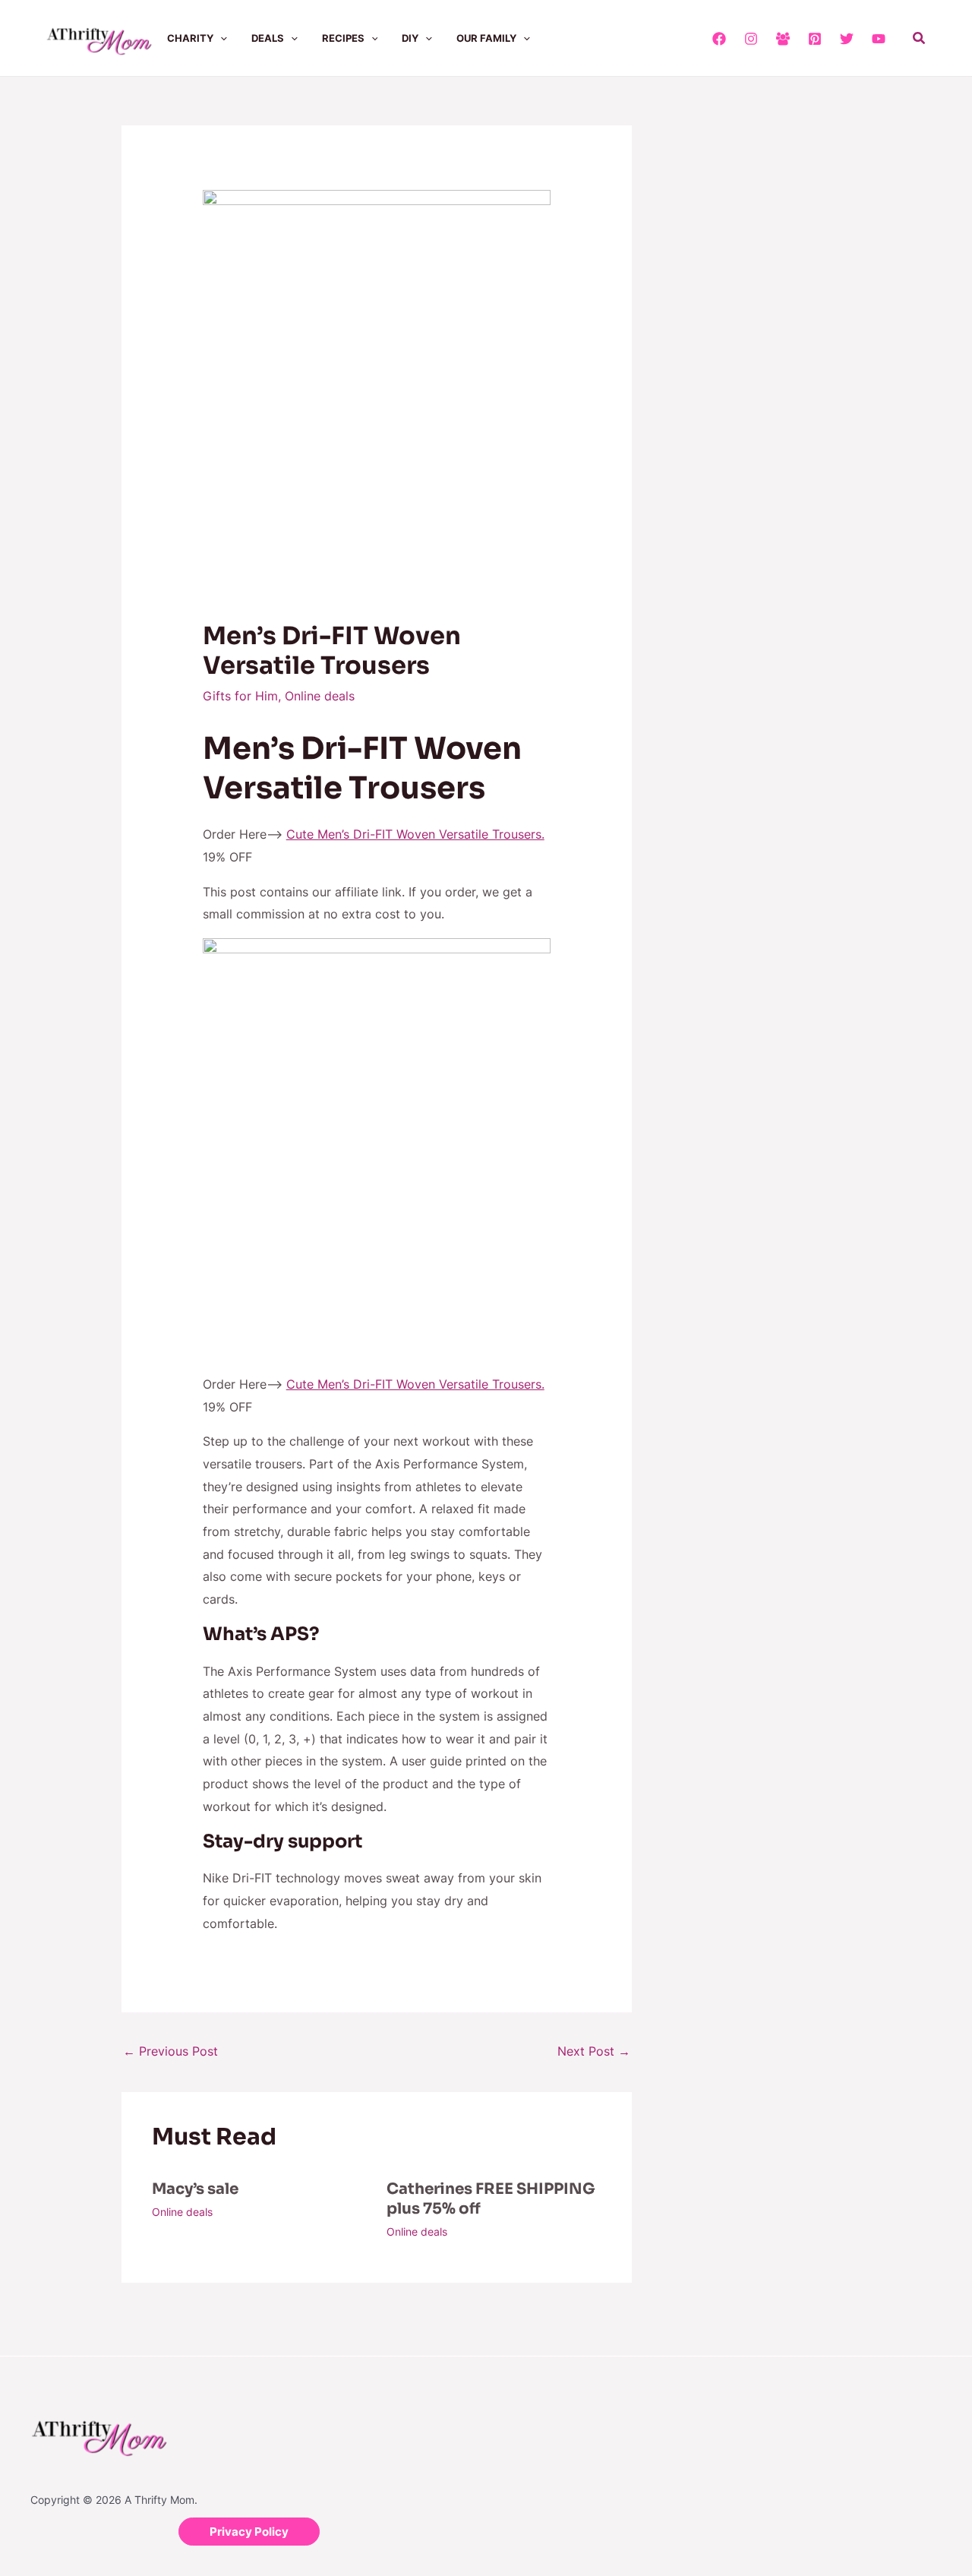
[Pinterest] (815, 39)
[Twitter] (847, 39)
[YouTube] (879, 39)
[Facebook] (719, 39)
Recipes (343, 38)
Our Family (486, 38)
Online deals (320, 696)
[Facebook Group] (783, 39)
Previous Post (170, 2051)
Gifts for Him (240, 696)
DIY (410, 38)
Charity (190, 38)
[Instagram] (751, 39)
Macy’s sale (195, 2189)
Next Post (594, 2051)
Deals (268, 38)
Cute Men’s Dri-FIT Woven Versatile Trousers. (415, 834)
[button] (220, 38)
